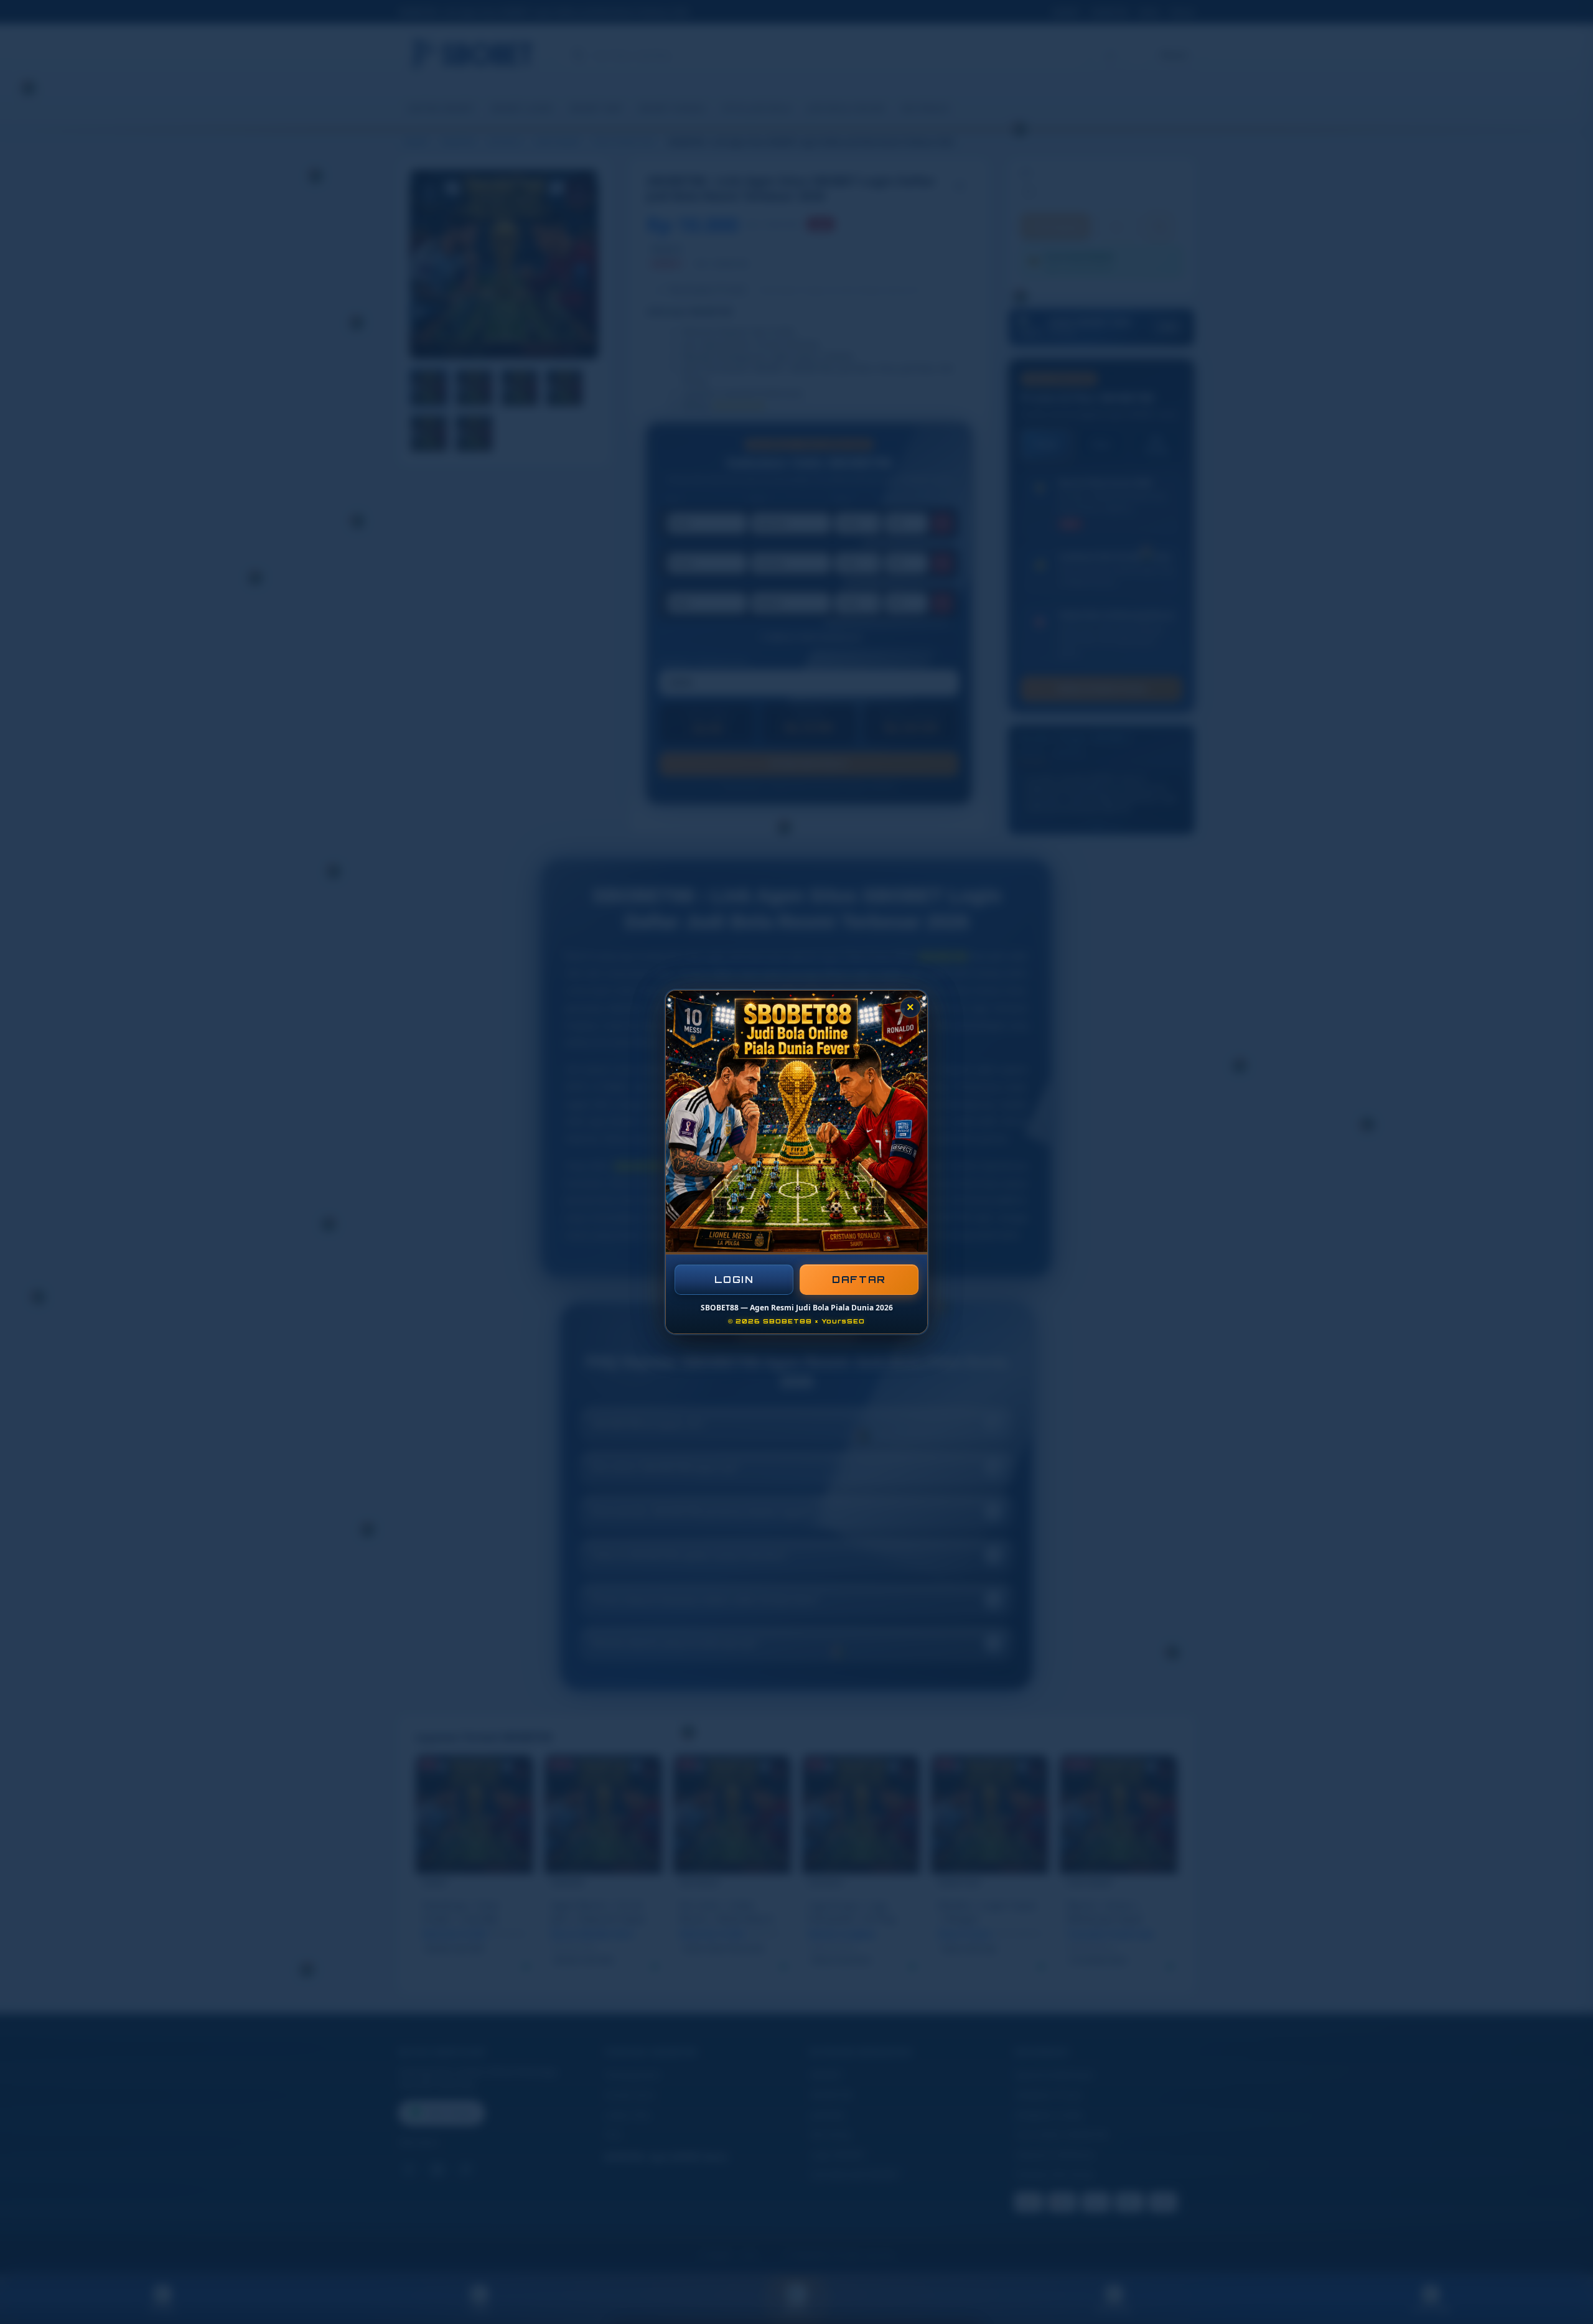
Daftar (859, 1280)
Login (734, 1280)
